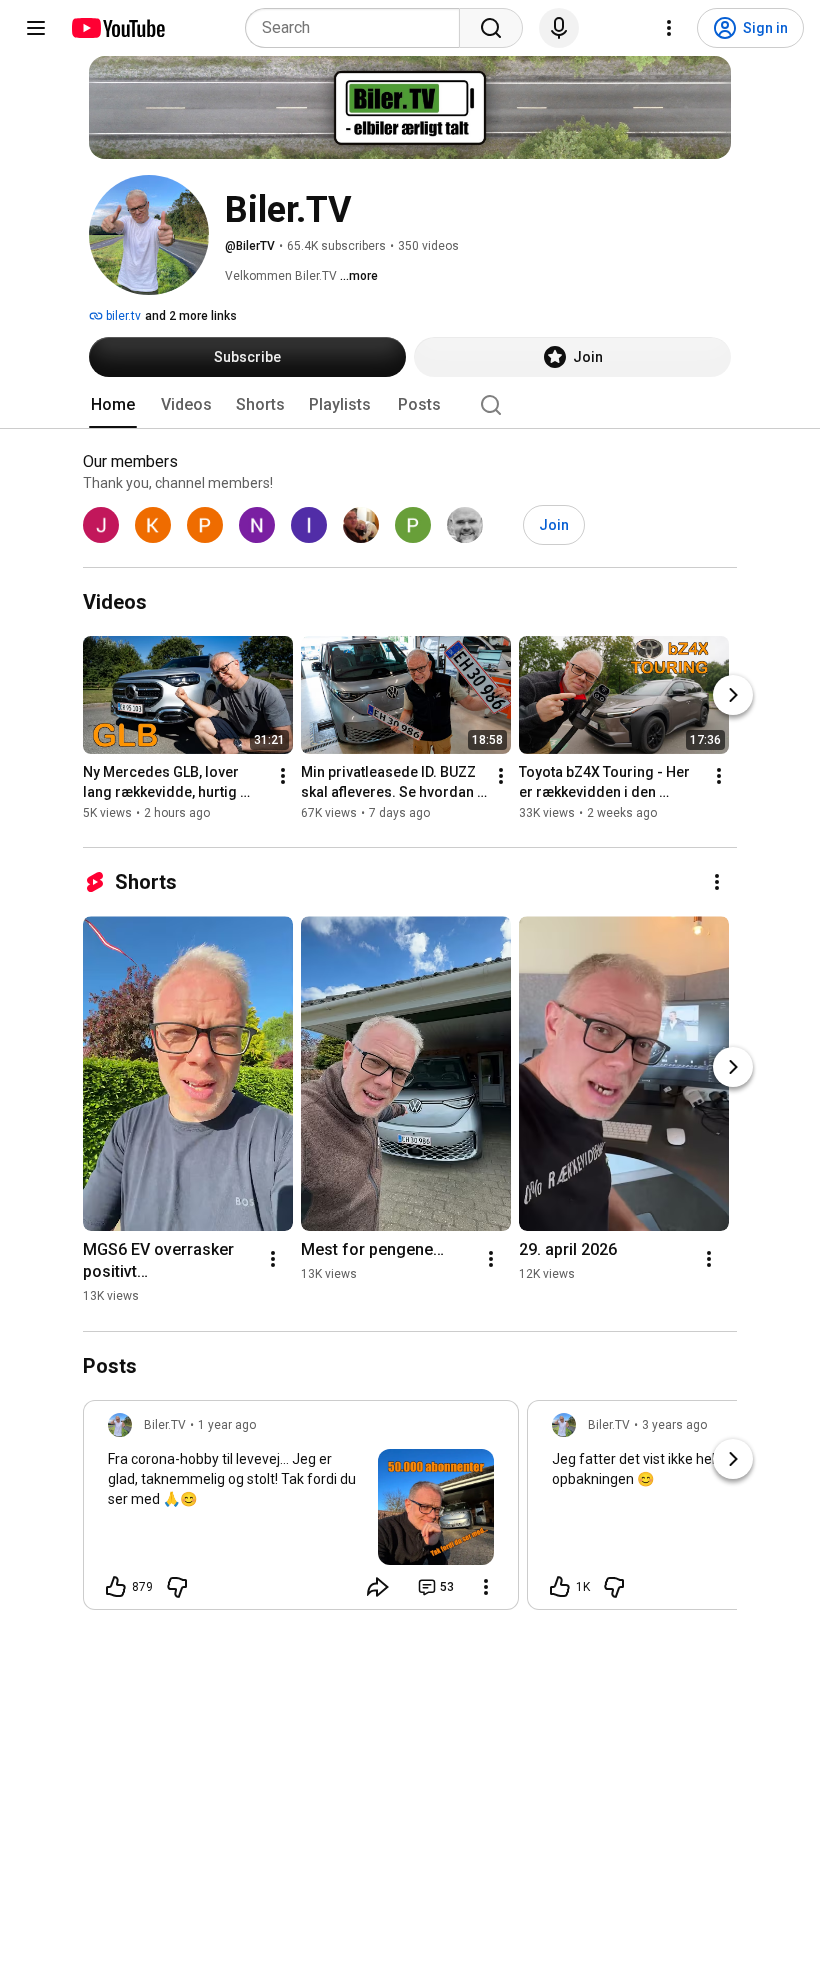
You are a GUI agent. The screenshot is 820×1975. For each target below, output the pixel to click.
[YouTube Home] (117, 28)
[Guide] (36, 28)
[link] (301, 1511)
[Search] (491, 28)
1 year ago (227, 1425)
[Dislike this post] (177, 1587)
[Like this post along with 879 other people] (116, 1587)
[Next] (733, 696)
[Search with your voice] (559, 28)
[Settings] (669, 28)
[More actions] (283, 777)
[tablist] (410, 405)
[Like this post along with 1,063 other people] (560, 1587)
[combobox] (358, 28)
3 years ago (674, 1425)
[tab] (113, 405)
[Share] (378, 1587)
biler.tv (122, 316)
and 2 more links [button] (191, 316)
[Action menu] (486, 1587)
